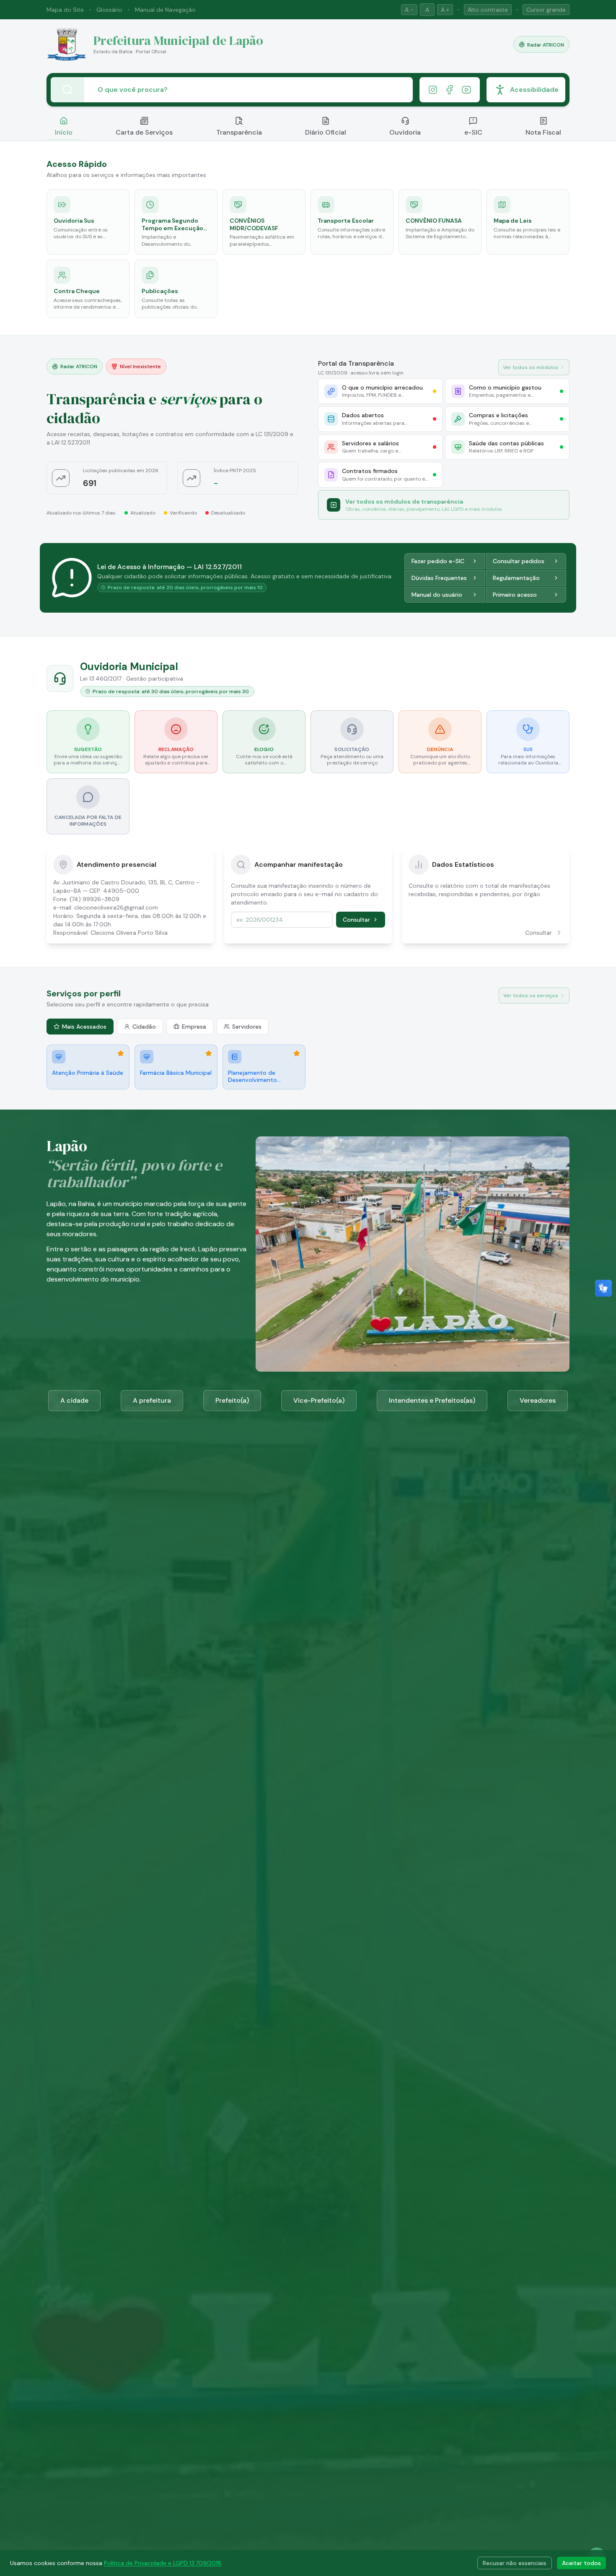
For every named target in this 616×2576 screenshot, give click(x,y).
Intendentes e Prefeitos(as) (432, 1400)
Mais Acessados (84, 1027)
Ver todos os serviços (531, 996)
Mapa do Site (65, 10)
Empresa (194, 1027)
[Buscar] (67, 90)
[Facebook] (450, 90)
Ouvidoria (405, 132)
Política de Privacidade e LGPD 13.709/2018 (163, 2563)
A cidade (74, 1400)
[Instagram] (433, 90)
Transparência (239, 132)
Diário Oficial (326, 132)
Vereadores (538, 1400)
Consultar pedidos (519, 561)
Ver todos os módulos (531, 367)
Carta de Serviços (144, 132)
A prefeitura (152, 1400)
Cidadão (144, 1027)
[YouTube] (466, 90)
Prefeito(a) (232, 1400)
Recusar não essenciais (515, 2563)
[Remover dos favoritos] (121, 1053)
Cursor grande (546, 10)
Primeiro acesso (515, 595)
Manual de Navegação (165, 10)
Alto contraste (488, 10)
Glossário (109, 10)
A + (445, 10)
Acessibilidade (534, 90)
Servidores (247, 1027)
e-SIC (473, 132)
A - (409, 10)
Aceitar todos (581, 2563)
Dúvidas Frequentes (439, 578)
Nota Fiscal (543, 132)
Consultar (356, 920)
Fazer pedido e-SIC (438, 561)
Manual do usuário (437, 595)
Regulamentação (516, 578)
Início (64, 132)
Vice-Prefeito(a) (319, 1400)
